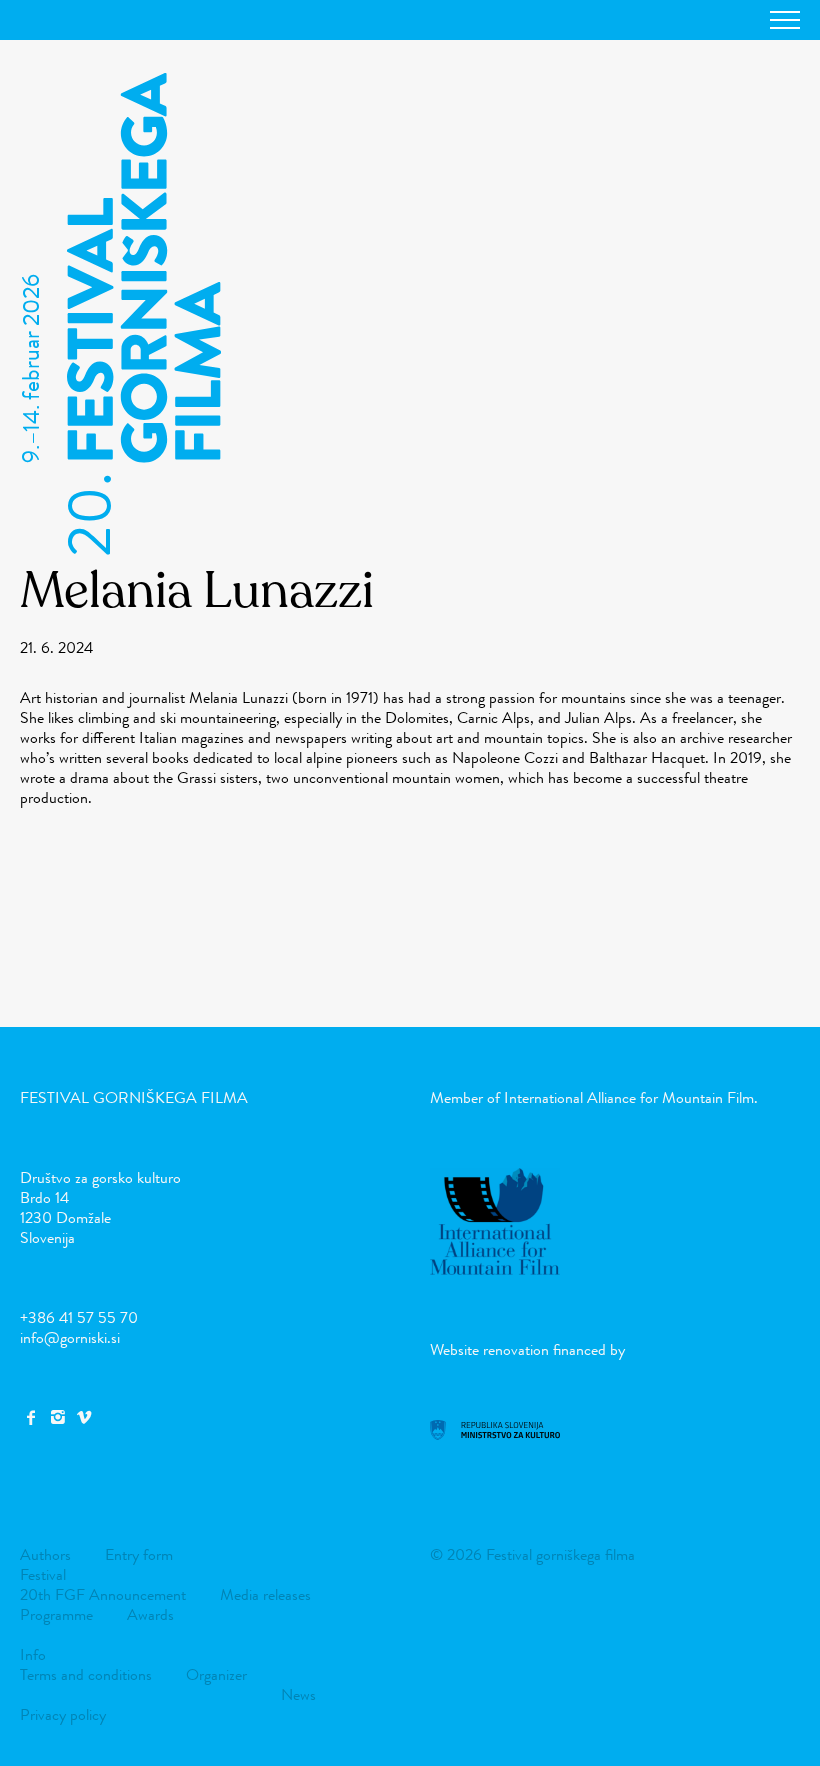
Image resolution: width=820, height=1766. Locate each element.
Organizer (216, 1674)
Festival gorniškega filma (134, 1097)
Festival (43, 1574)
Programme (56, 1614)
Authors (45, 1554)
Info (33, 1654)
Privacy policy (63, 1714)
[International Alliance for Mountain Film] (495, 1269)
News (298, 1694)
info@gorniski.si (70, 1337)
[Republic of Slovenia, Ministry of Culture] (495, 1434)
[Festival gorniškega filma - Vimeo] (84, 1417)
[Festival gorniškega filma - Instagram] (57, 1417)
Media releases (265, 1594)
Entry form (139, 1554)
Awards (150, 1614)
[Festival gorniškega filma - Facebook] (31, 1417)
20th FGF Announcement (103, 1594)
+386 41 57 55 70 (79, 1317)
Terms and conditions (86, 1674)
